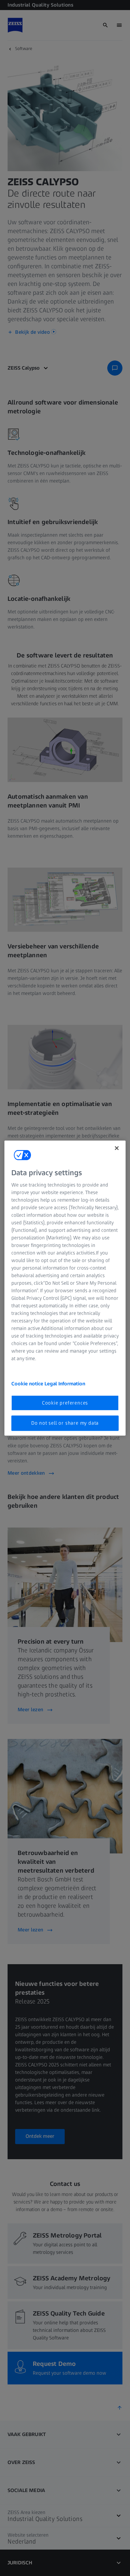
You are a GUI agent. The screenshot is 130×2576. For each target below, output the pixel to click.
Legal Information (65, 1384)
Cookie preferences (65, 1403)
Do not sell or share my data (65, 1423)
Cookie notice (28, 1384)
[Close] (117, 1148)
